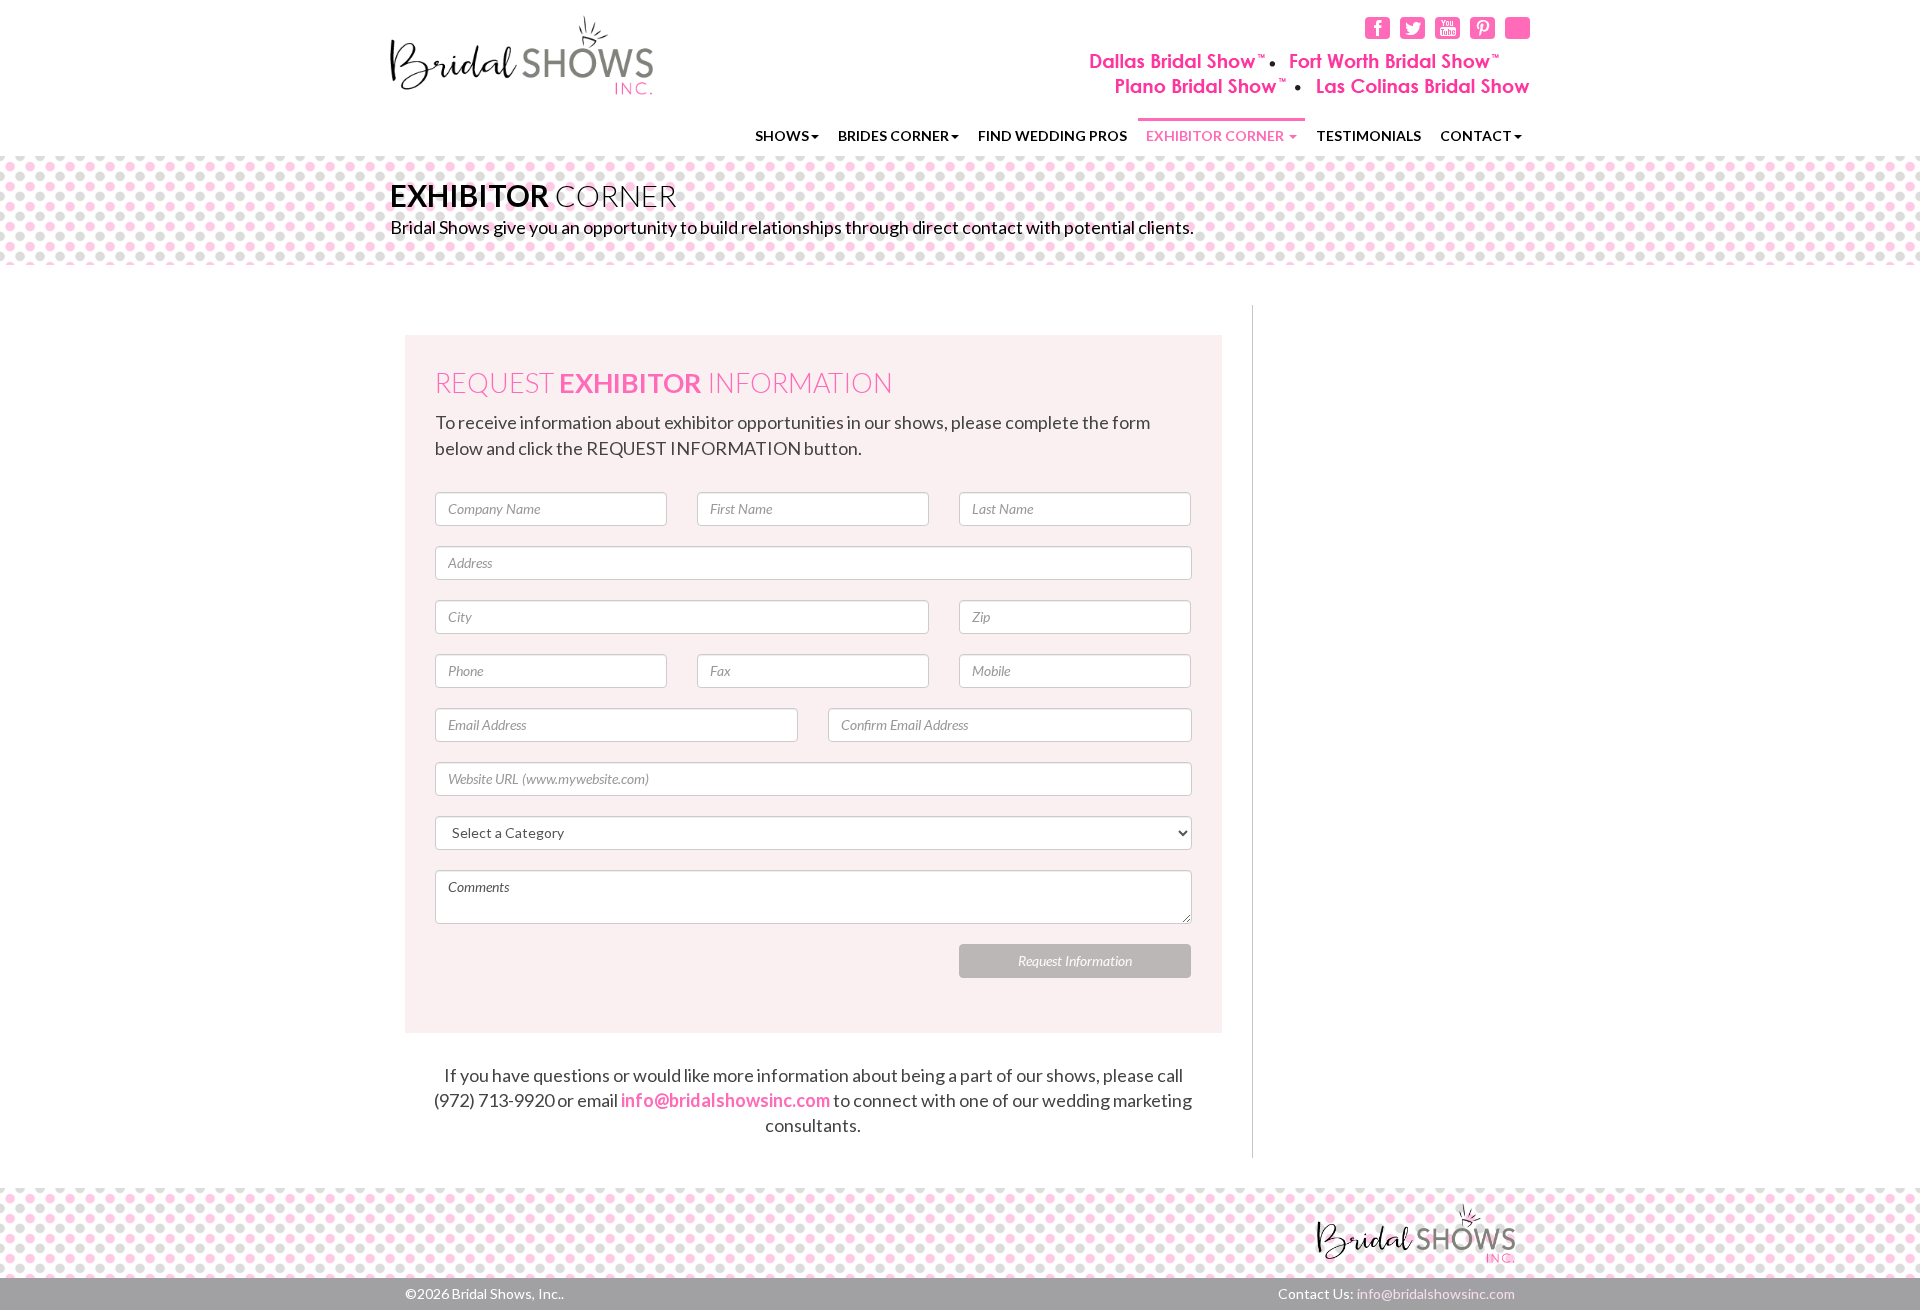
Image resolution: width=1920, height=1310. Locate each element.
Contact (1476, 135)
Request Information (1075, 960)
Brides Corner (893, 135)
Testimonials (1368, 135)
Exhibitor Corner (1216, 135)
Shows (782, 135)
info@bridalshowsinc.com (725, 1100)
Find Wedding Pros (1052, 135)
